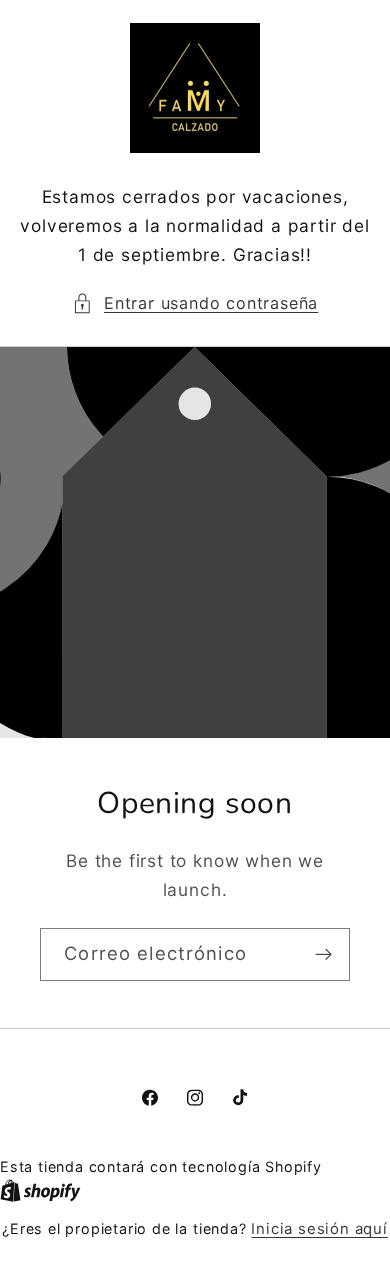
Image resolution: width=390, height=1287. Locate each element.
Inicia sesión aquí (319, 1229)
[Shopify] (40, 1191)
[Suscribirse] (323, 955)
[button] (195, 303)
